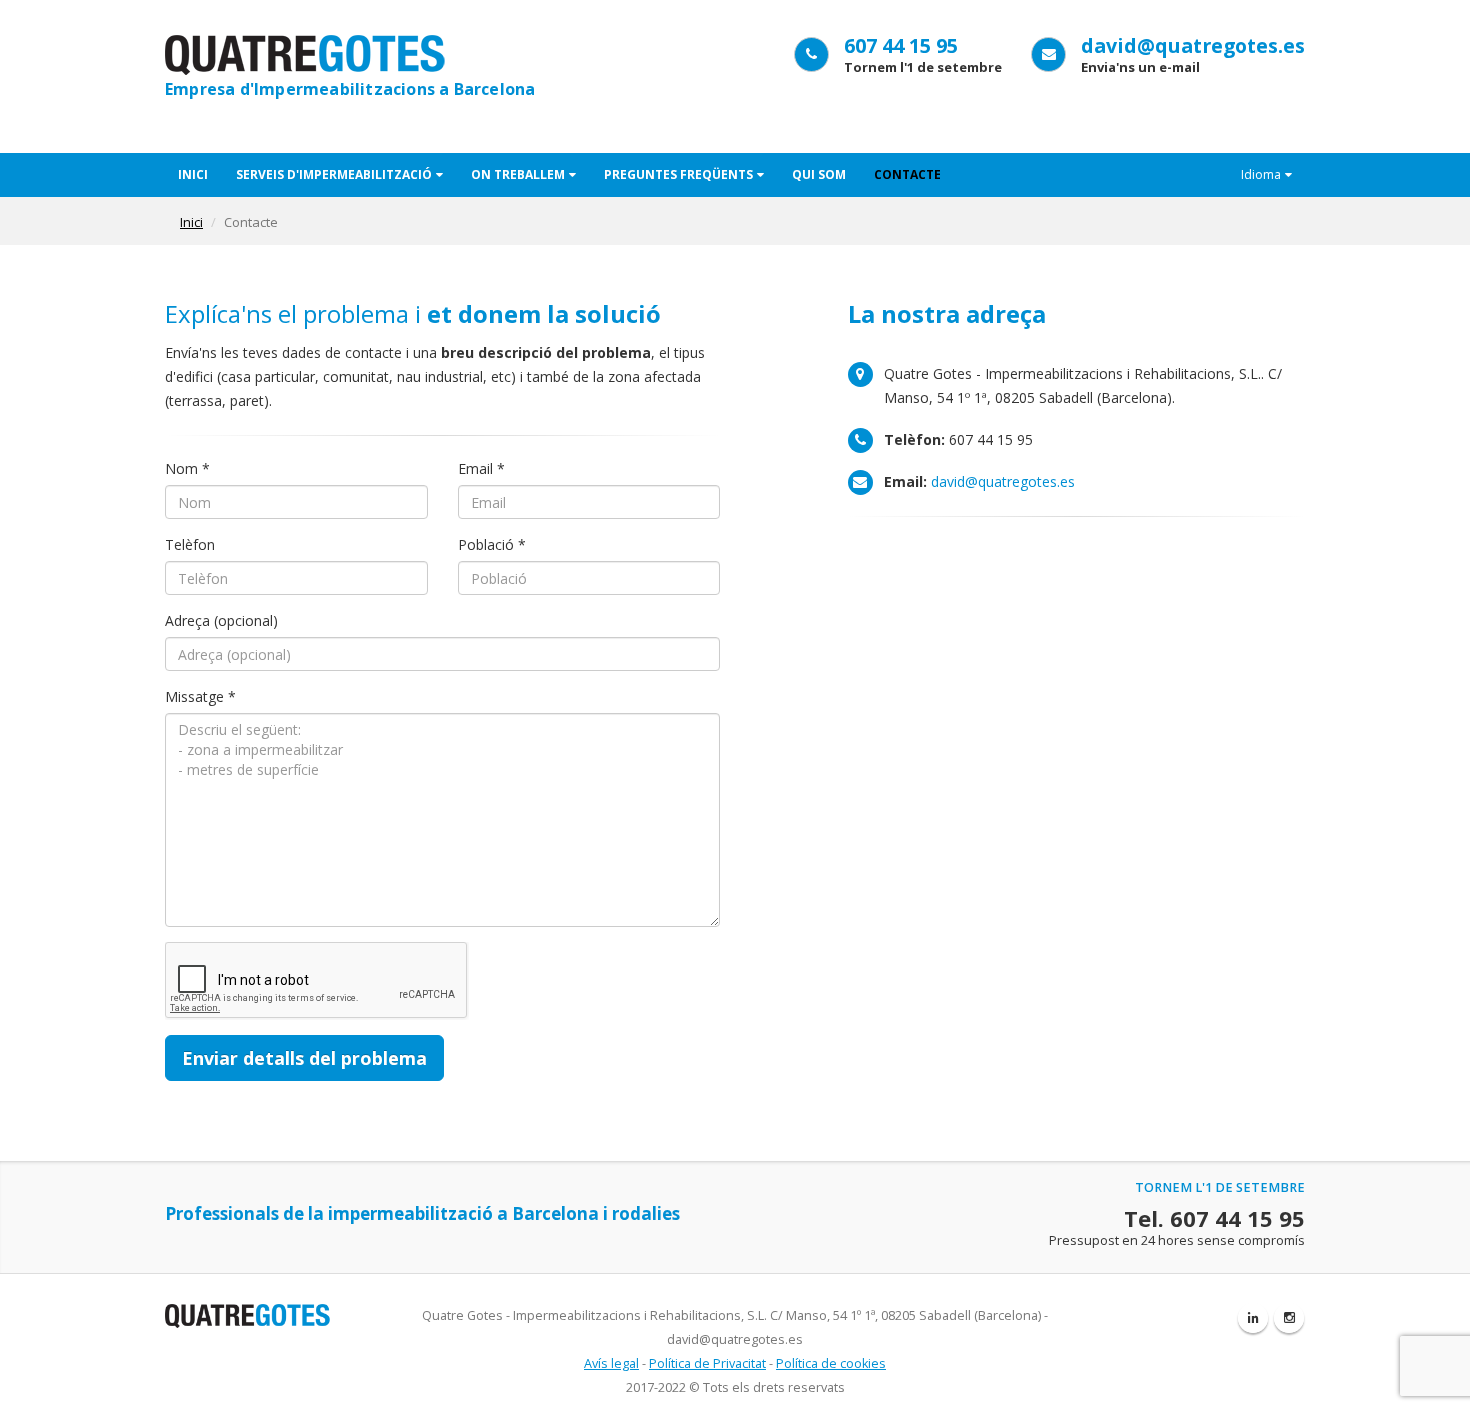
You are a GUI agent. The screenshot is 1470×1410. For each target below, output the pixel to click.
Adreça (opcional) (221, 620)
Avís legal (611, 1363)
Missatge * (200, 696)
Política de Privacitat (707, 1363)
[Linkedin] (1253, 1318)
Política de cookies (831, 1363)
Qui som (819, 174)
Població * (492, 544)
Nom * (187, 468)
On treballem (518, 174)
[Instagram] (1289, 1318)
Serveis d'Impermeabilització (334, 174)
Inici (193, 174)
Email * (481, 468)
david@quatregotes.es (1193, 45)
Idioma (1261, 174)
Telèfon (190, 544)
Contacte (907, 174)
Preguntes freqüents (678, 174)
